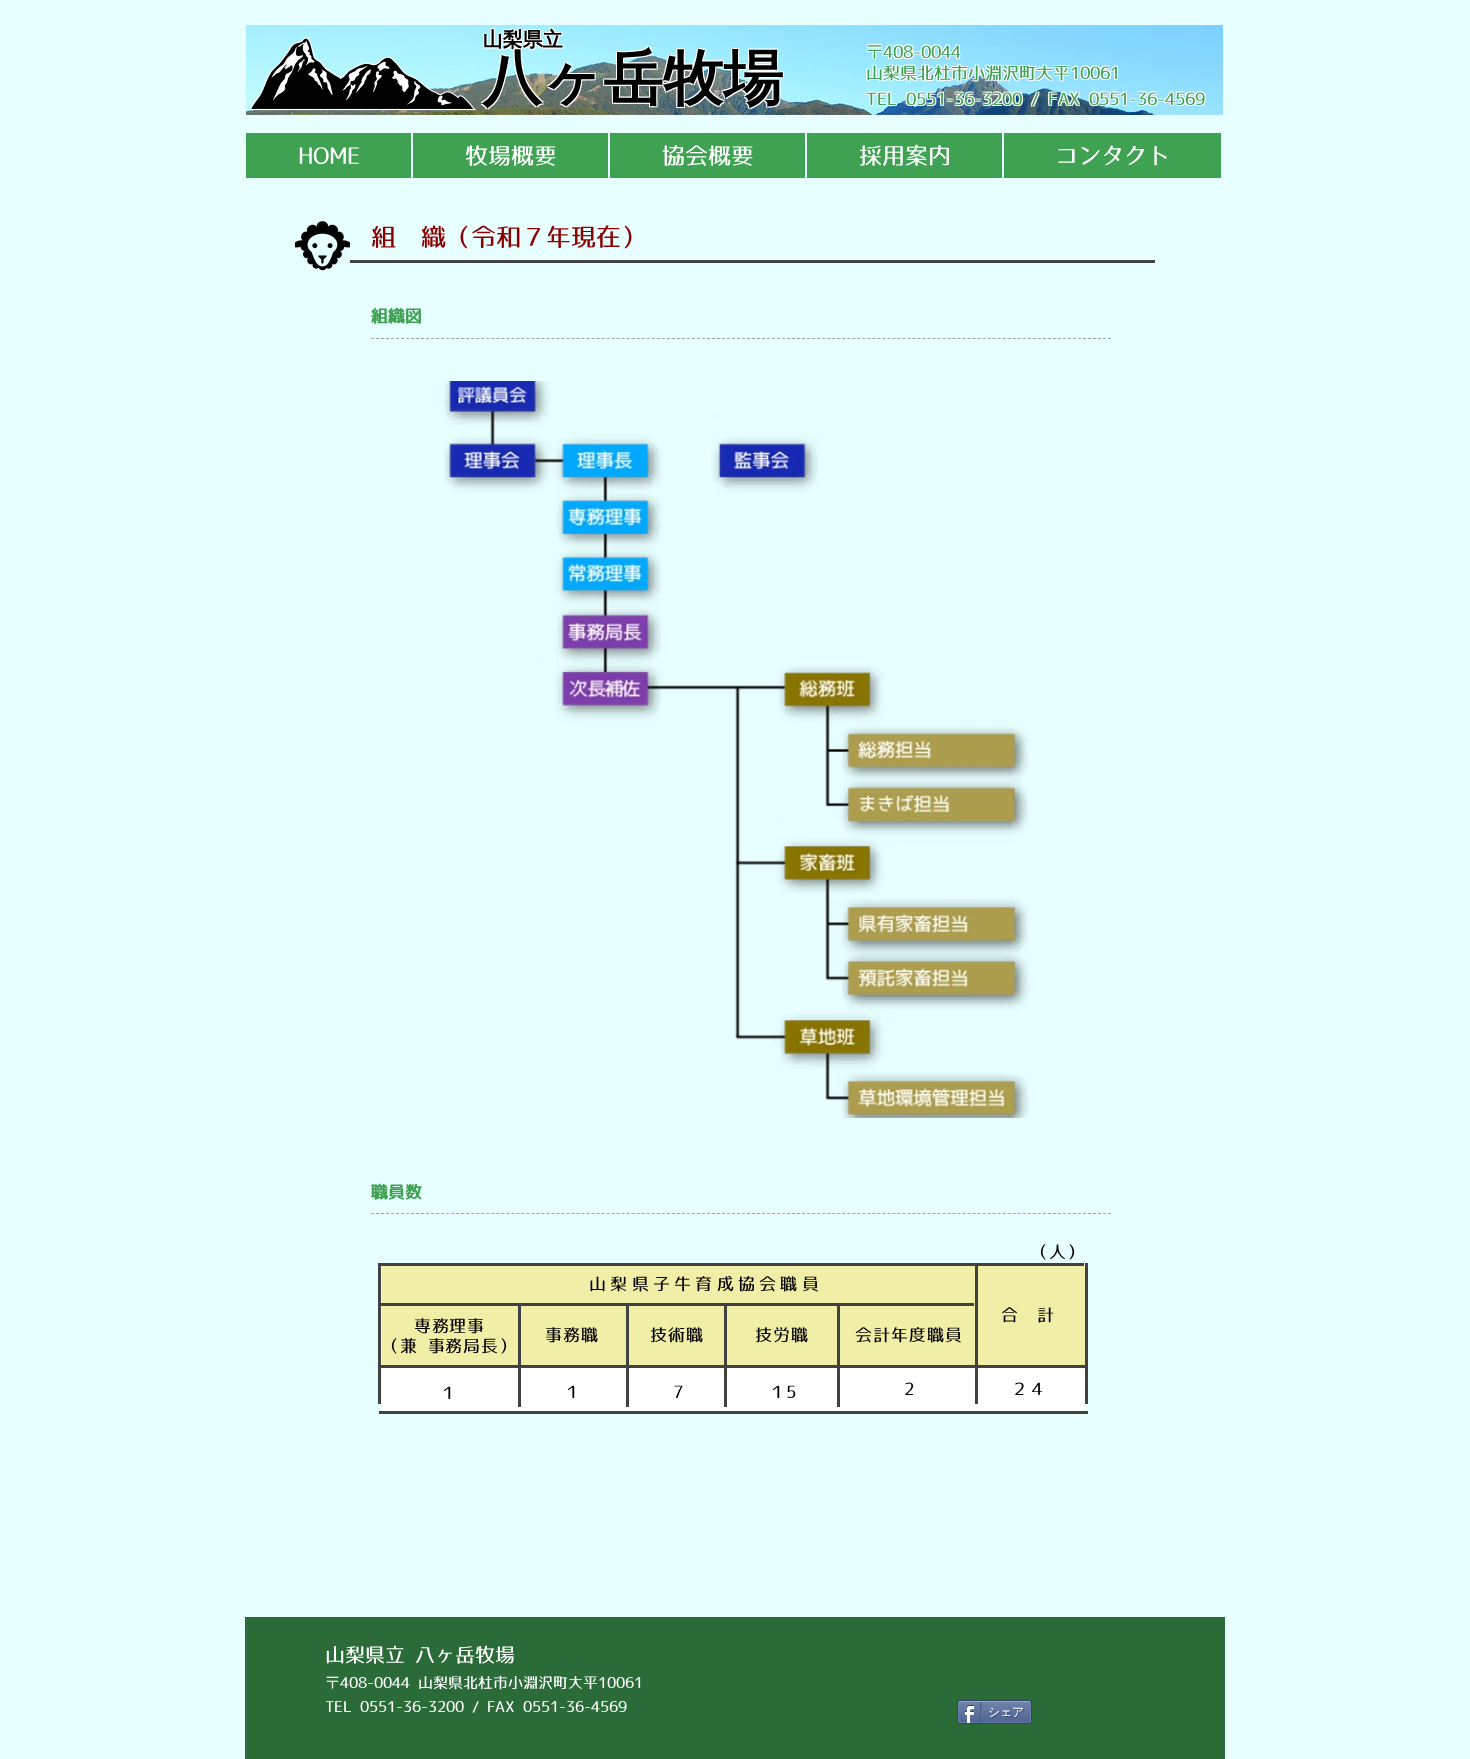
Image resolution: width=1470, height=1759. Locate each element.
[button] (510, 155)
